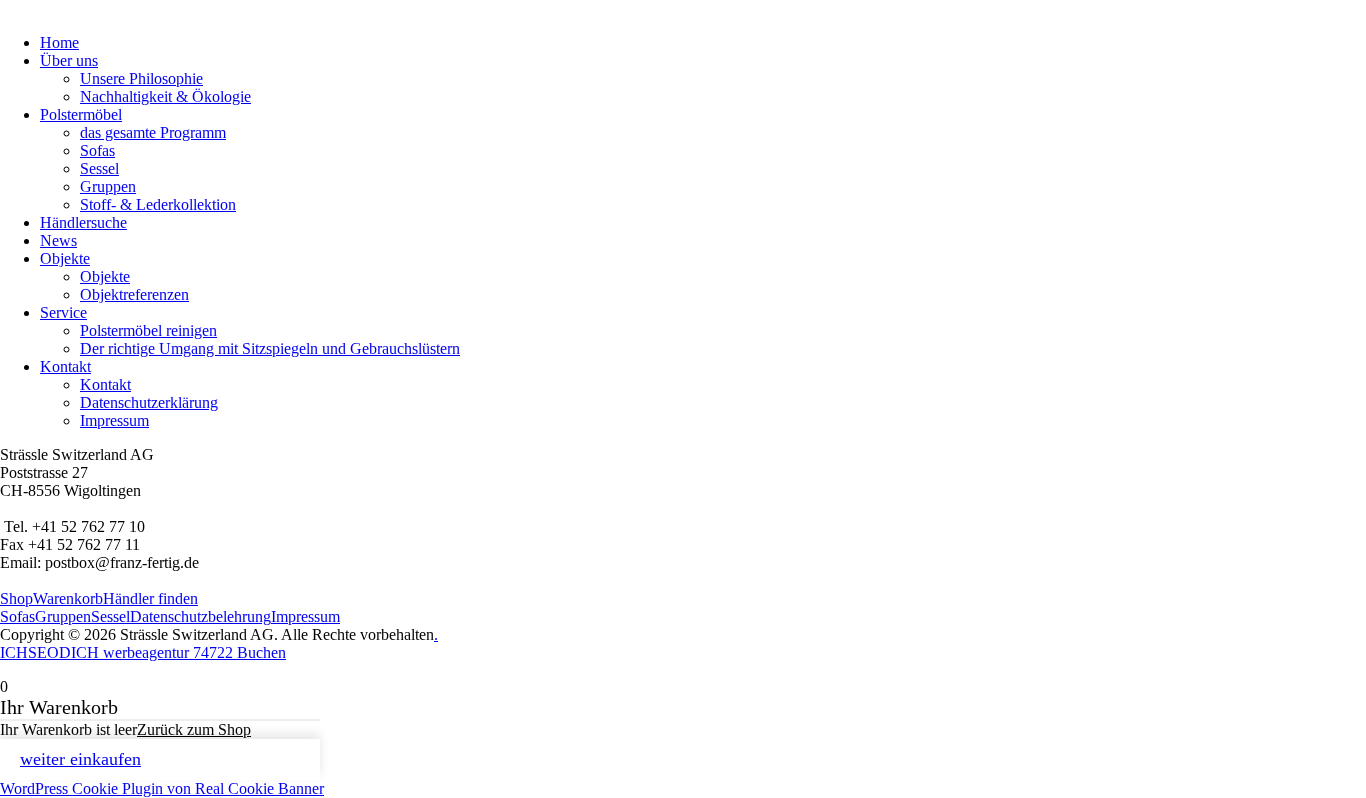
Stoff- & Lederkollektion (158, 204)
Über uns (69, 60)
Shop (16, 598)
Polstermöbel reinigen (148, 330)
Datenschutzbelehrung (200, 616)
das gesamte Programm (153, 132)
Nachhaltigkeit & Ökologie (165, 96)
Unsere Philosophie (141, 78)
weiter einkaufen (80, 759)
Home (59, 42)
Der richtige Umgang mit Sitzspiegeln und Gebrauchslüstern (270, 348)
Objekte (65, 258)
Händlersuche (83, 222)
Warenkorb (68, 598)
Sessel (99, 168)
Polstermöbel (81, 114)
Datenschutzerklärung (149, 402)
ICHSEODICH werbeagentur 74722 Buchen (143, 652)
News (58, 240)
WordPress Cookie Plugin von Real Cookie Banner (162, 788)
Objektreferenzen (134, 294)
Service (63, 312)
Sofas (97, 150)
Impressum (114, 420)
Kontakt (65, 366)
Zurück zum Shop (194, 729)
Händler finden (150, 598)
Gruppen (108, 186)
